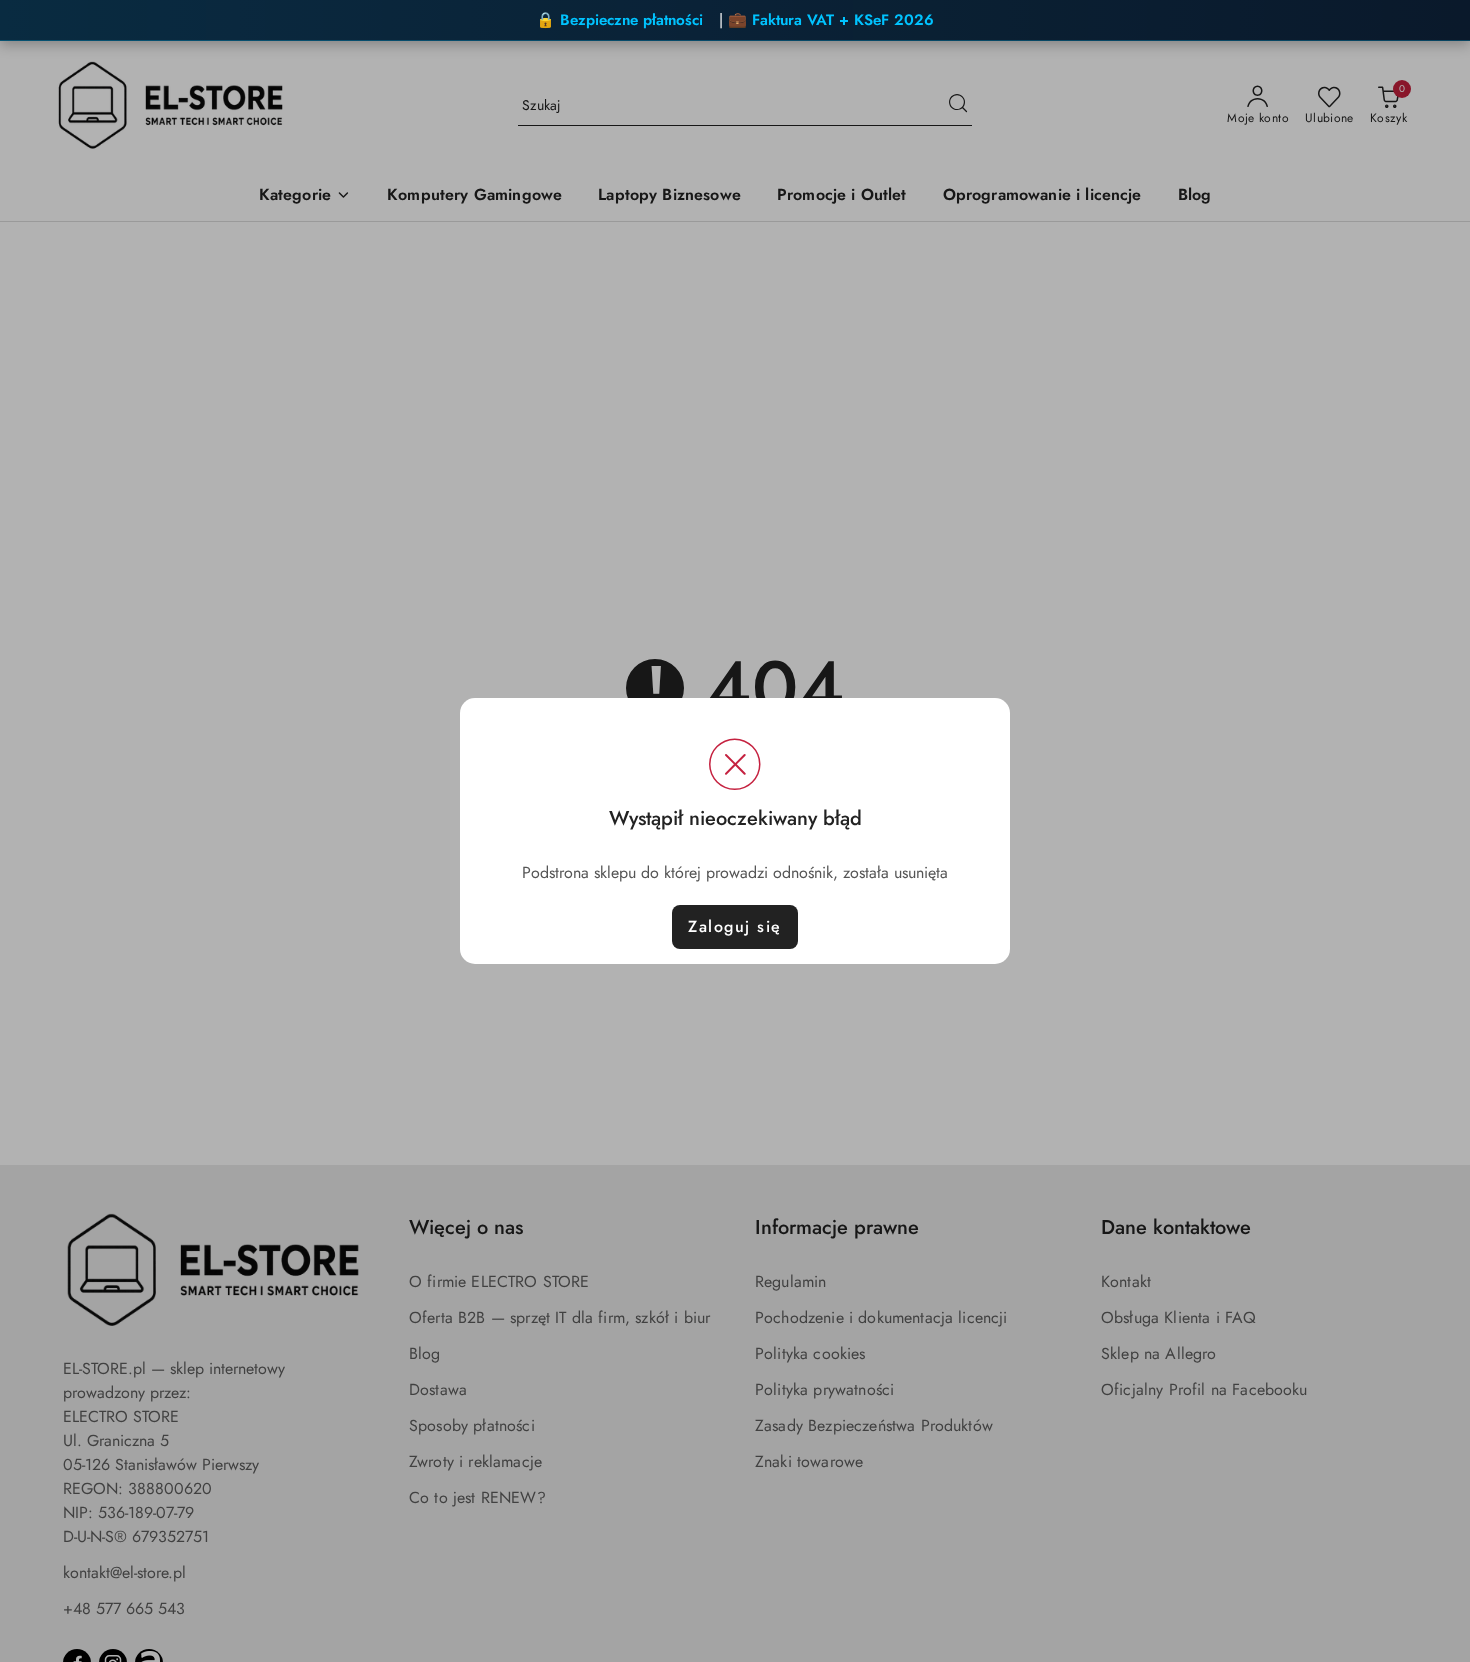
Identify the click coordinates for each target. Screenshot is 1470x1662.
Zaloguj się (735, 926)
